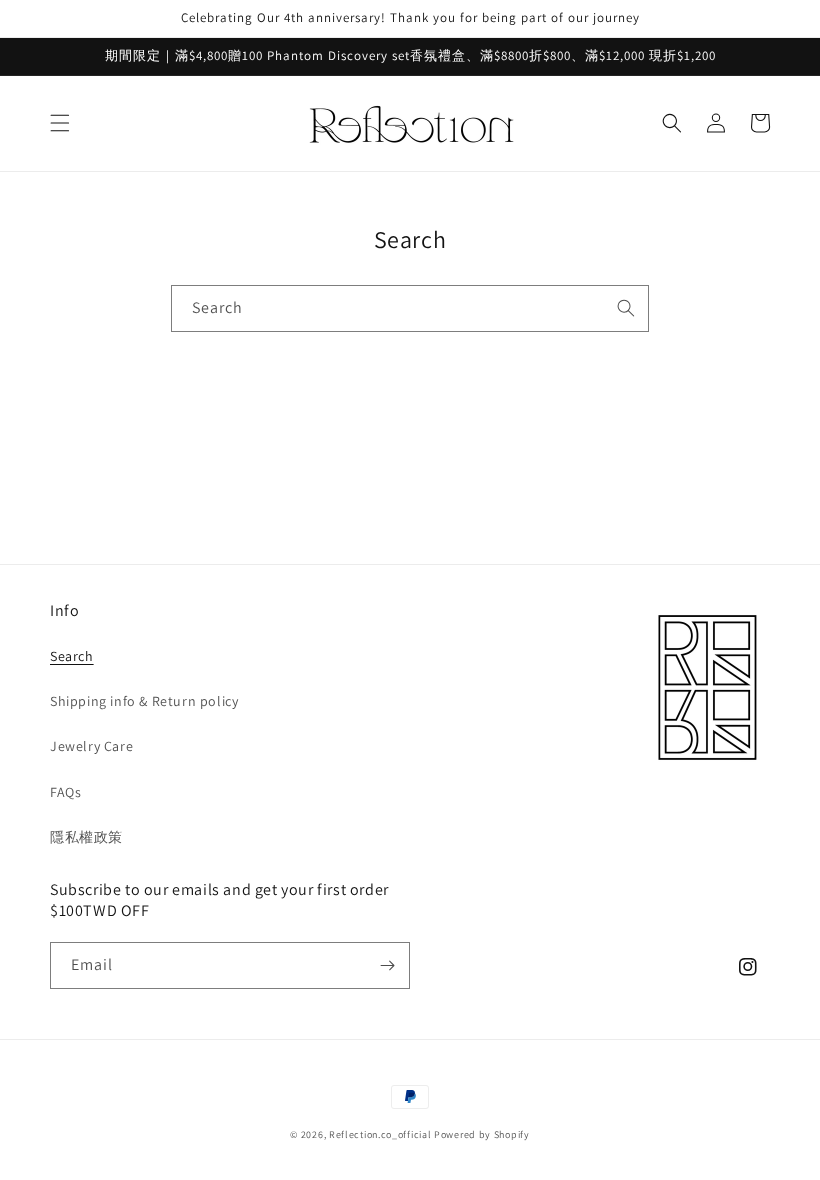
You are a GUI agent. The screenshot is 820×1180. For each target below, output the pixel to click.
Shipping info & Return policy (144, 701)
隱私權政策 (86, 837)
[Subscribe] (387, 965)
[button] (60, 123)
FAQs (65, 792)
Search (72, 656)
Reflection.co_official (380, 1134)
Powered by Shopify (482, 1134)
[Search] (626, 308)
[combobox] (410, 308)
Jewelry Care (91, 746)
